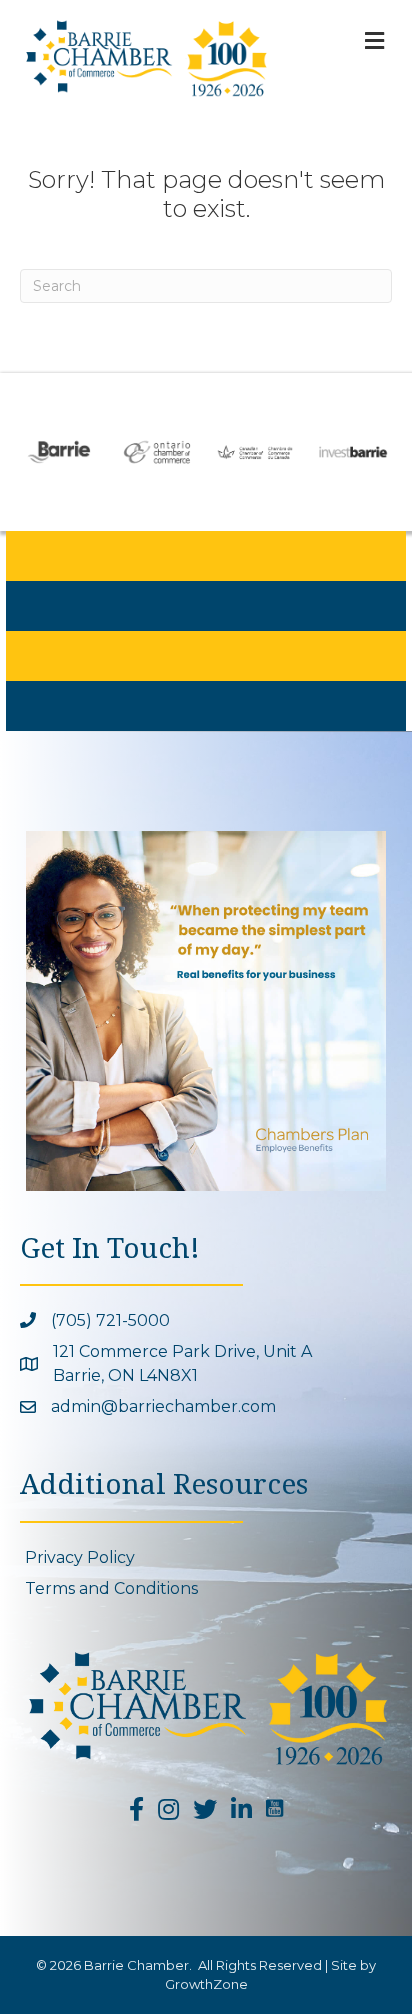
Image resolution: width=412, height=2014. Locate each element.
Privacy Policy (80, 1557)
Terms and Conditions (111, 1588)
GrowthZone (206, 1984)
